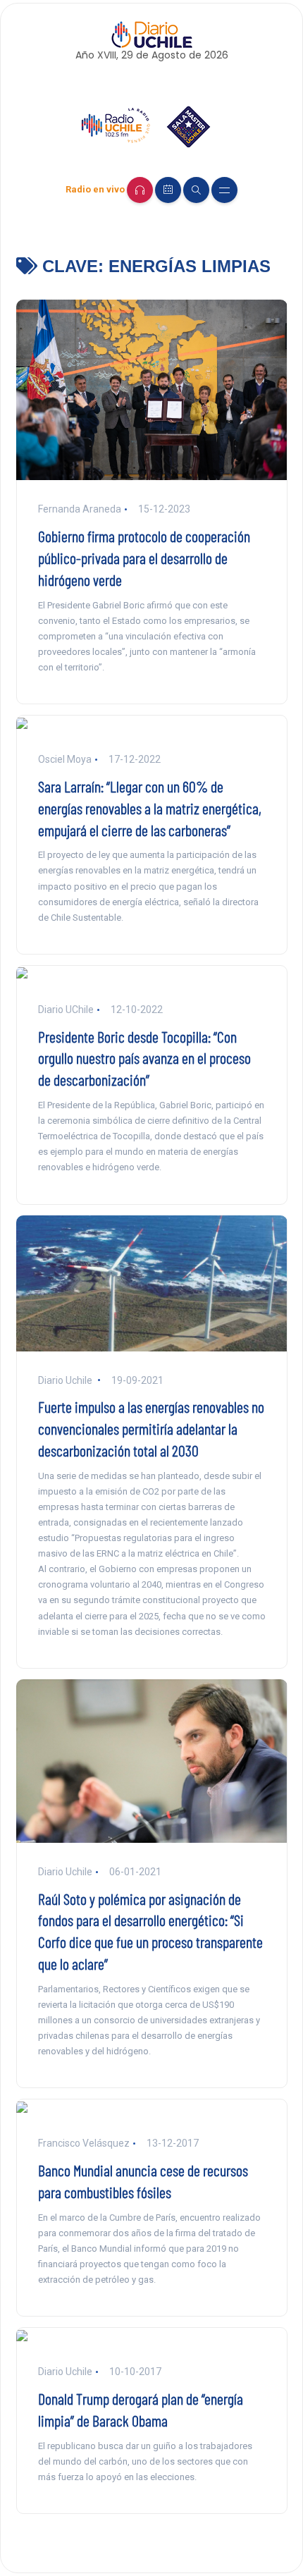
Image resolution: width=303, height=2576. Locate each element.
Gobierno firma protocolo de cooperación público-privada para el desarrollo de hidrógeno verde (144, 558)
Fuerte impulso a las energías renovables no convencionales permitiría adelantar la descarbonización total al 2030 (151, 1428)
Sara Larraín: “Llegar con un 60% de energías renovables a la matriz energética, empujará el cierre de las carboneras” (150, 808)
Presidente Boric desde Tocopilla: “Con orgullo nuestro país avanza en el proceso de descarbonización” (144, 1058)
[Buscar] (196, 190)
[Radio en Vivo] (140, 190)
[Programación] (168, 190)
